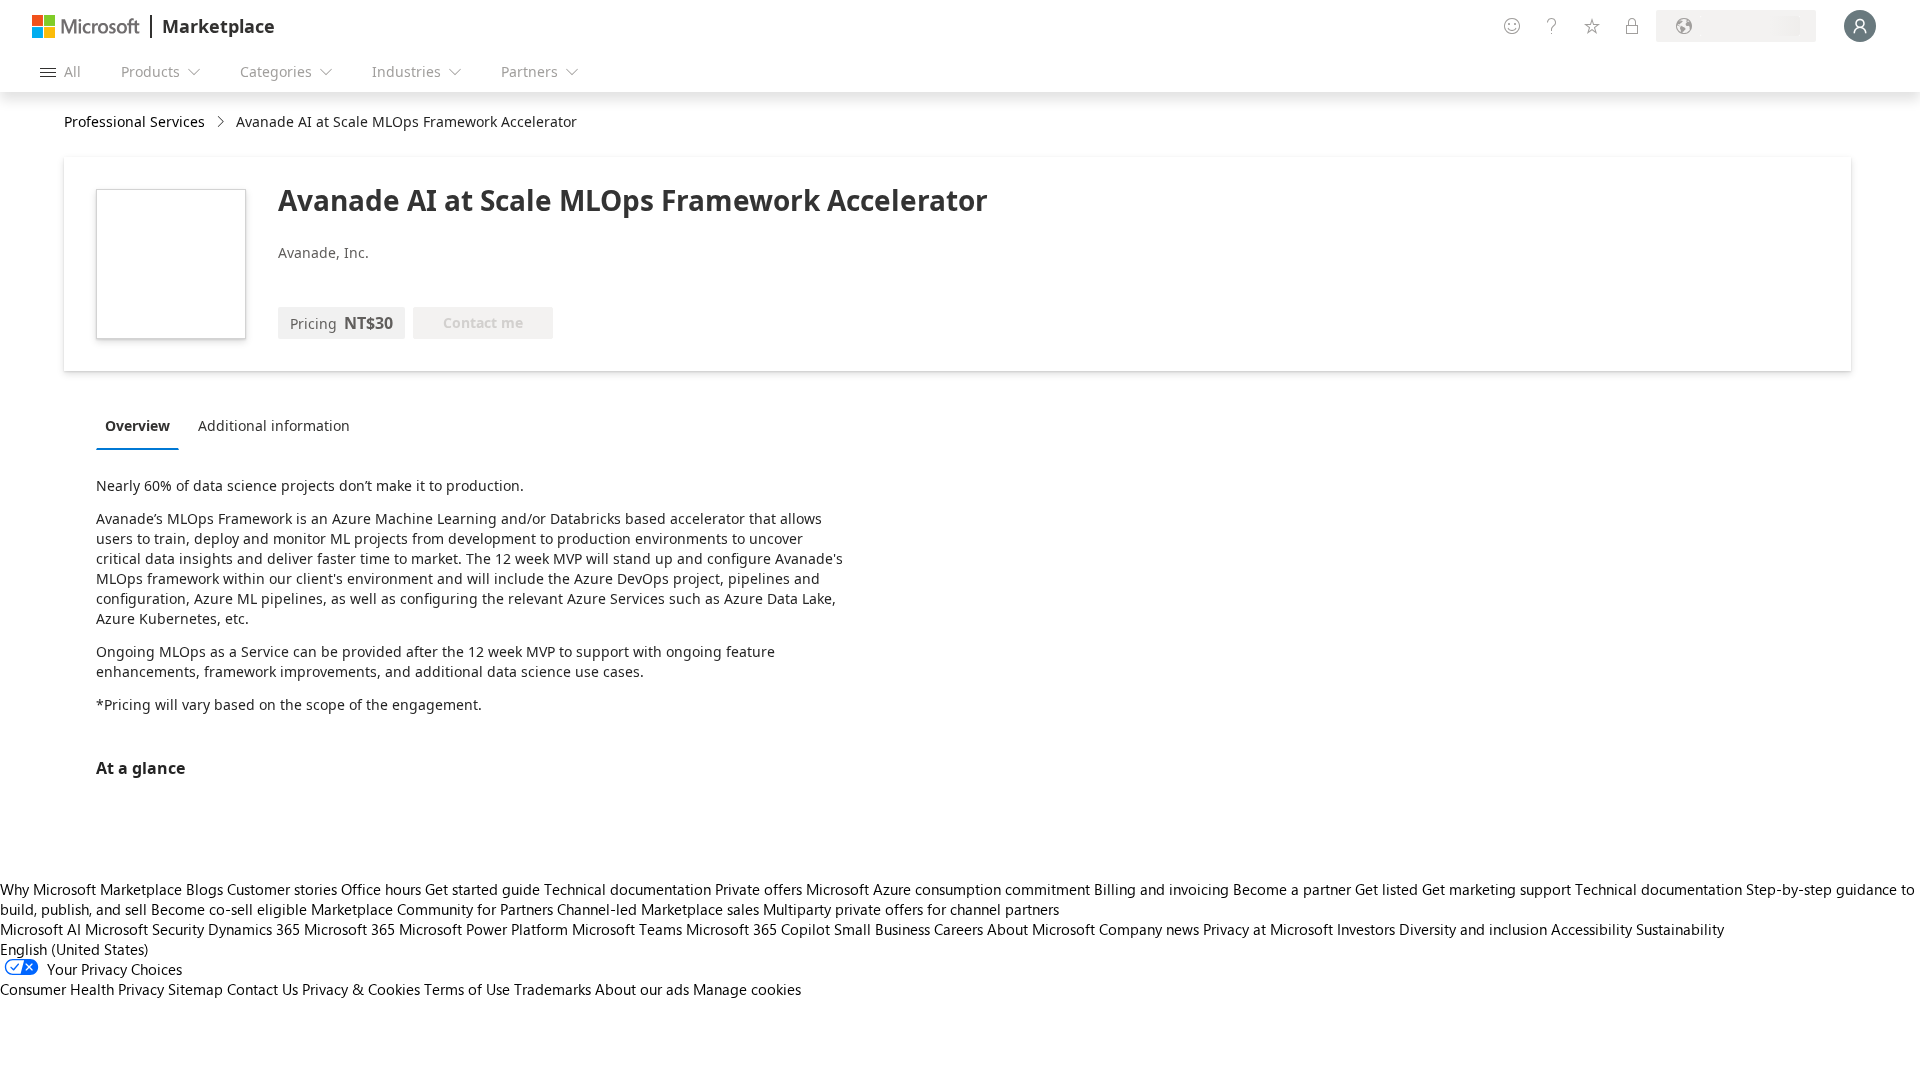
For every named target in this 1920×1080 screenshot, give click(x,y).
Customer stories (282, 889)
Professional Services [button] (134, 121)
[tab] (142, 425)
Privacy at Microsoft (1268, 929)
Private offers (758, 889)
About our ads (642, 989)
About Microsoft (1041, 929)
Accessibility (1591, 929)
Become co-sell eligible (229, 909)
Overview (137, 425)
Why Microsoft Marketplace (91, 889)
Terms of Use (467, 989)
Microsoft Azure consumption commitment (950, 889)
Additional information (274, 425)
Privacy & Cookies (361, 989)
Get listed (1386, 889)
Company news (1149, 929)
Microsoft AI (40, 929)
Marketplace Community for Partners (432, 909)
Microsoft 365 (349, 929)
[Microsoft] (86, 26)
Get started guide (482, 889)
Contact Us (262, 989)
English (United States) (74, 949)
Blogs (204, 889)
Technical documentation (627, 889)
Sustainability (1680, 929)
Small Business (882, 929)
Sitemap (195, 989)
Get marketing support (1496, 889)
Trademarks (552, 989)
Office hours (381, 889)
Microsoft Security (144, 929)
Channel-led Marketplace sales (658, 909)
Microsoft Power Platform (483, 929)
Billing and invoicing (1161, 889)
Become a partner (1292, 889)
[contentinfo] (222, 122)
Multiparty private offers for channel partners (911, 909)
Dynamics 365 (254, 929)
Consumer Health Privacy (82, 989)
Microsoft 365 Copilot (758, 929)
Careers (958, 929)
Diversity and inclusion (1473, 929)
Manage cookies (747, 989)
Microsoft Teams (627, 929)
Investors (1366, 929)
